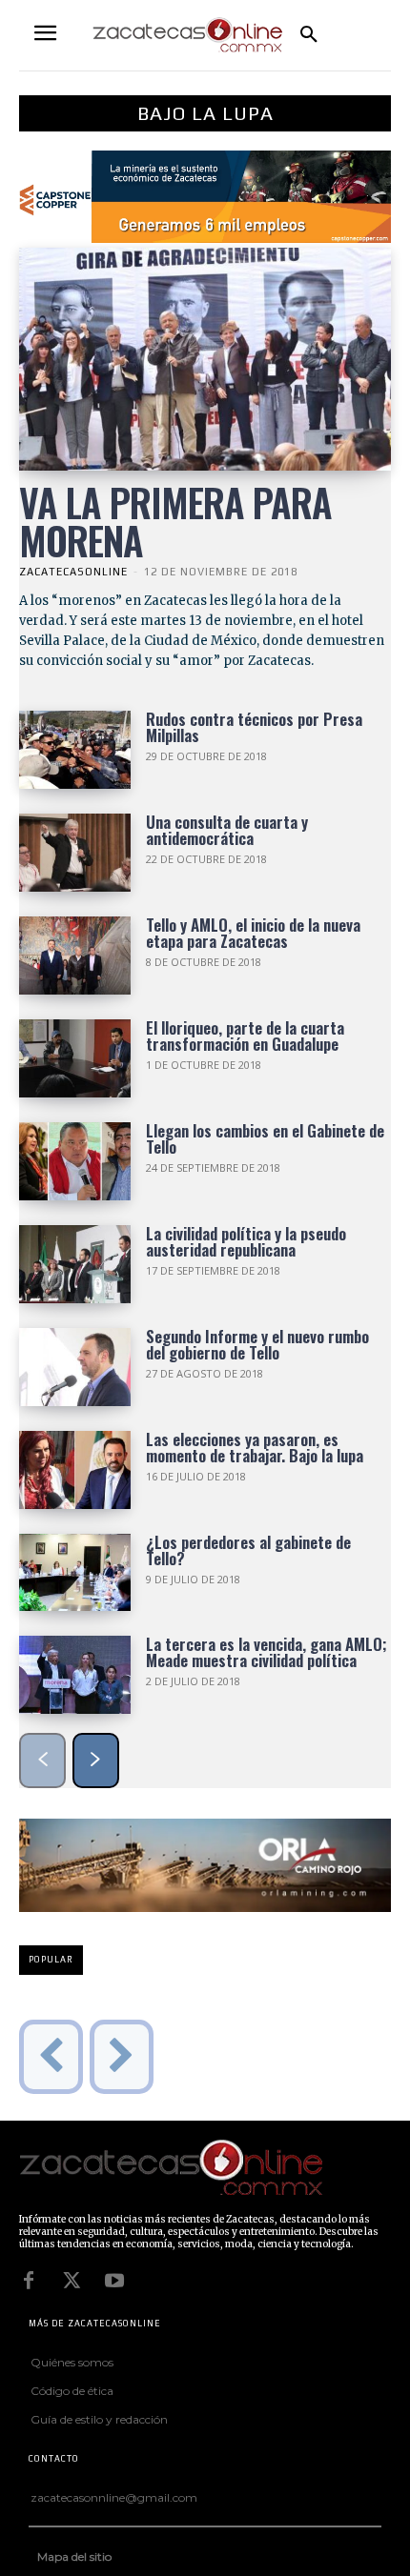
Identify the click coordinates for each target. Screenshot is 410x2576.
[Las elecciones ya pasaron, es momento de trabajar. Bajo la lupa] (75, 1470)
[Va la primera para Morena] (205, 359)
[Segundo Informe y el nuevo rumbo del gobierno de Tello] (75, 1367)
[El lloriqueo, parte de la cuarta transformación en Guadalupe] (75, 1058)
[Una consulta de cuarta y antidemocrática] (75, 853)
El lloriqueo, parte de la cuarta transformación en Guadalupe (245, 1036)
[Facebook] (29, 2281)
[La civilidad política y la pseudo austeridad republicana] (75, 1264)
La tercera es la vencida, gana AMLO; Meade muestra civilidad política (266, 1652)
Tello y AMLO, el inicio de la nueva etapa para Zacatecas (253, 933)
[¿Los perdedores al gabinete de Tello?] (75, 1573)
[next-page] (96, 1761)
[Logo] (200, 2169)
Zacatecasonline (73, 572)
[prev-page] (42, 1761)
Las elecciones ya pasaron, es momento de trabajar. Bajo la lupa (255, 1447)
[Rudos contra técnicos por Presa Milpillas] (75, 750)
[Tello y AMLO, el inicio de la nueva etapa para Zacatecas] (75, 956)
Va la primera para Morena (175, 521)
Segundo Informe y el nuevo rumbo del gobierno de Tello (257, 1344)
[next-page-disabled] (122, 2057)
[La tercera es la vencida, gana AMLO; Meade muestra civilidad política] (75, 1675)
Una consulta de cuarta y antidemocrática (227, 830)
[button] (309, 35)
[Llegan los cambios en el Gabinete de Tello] (75, 1161)
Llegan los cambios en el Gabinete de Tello (265, 1138)
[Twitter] (72, 2281)
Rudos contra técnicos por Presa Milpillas (254, 727)
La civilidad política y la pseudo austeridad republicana (246, 1241)
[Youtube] (114, 2281)
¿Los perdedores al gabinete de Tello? (248, 1550)
